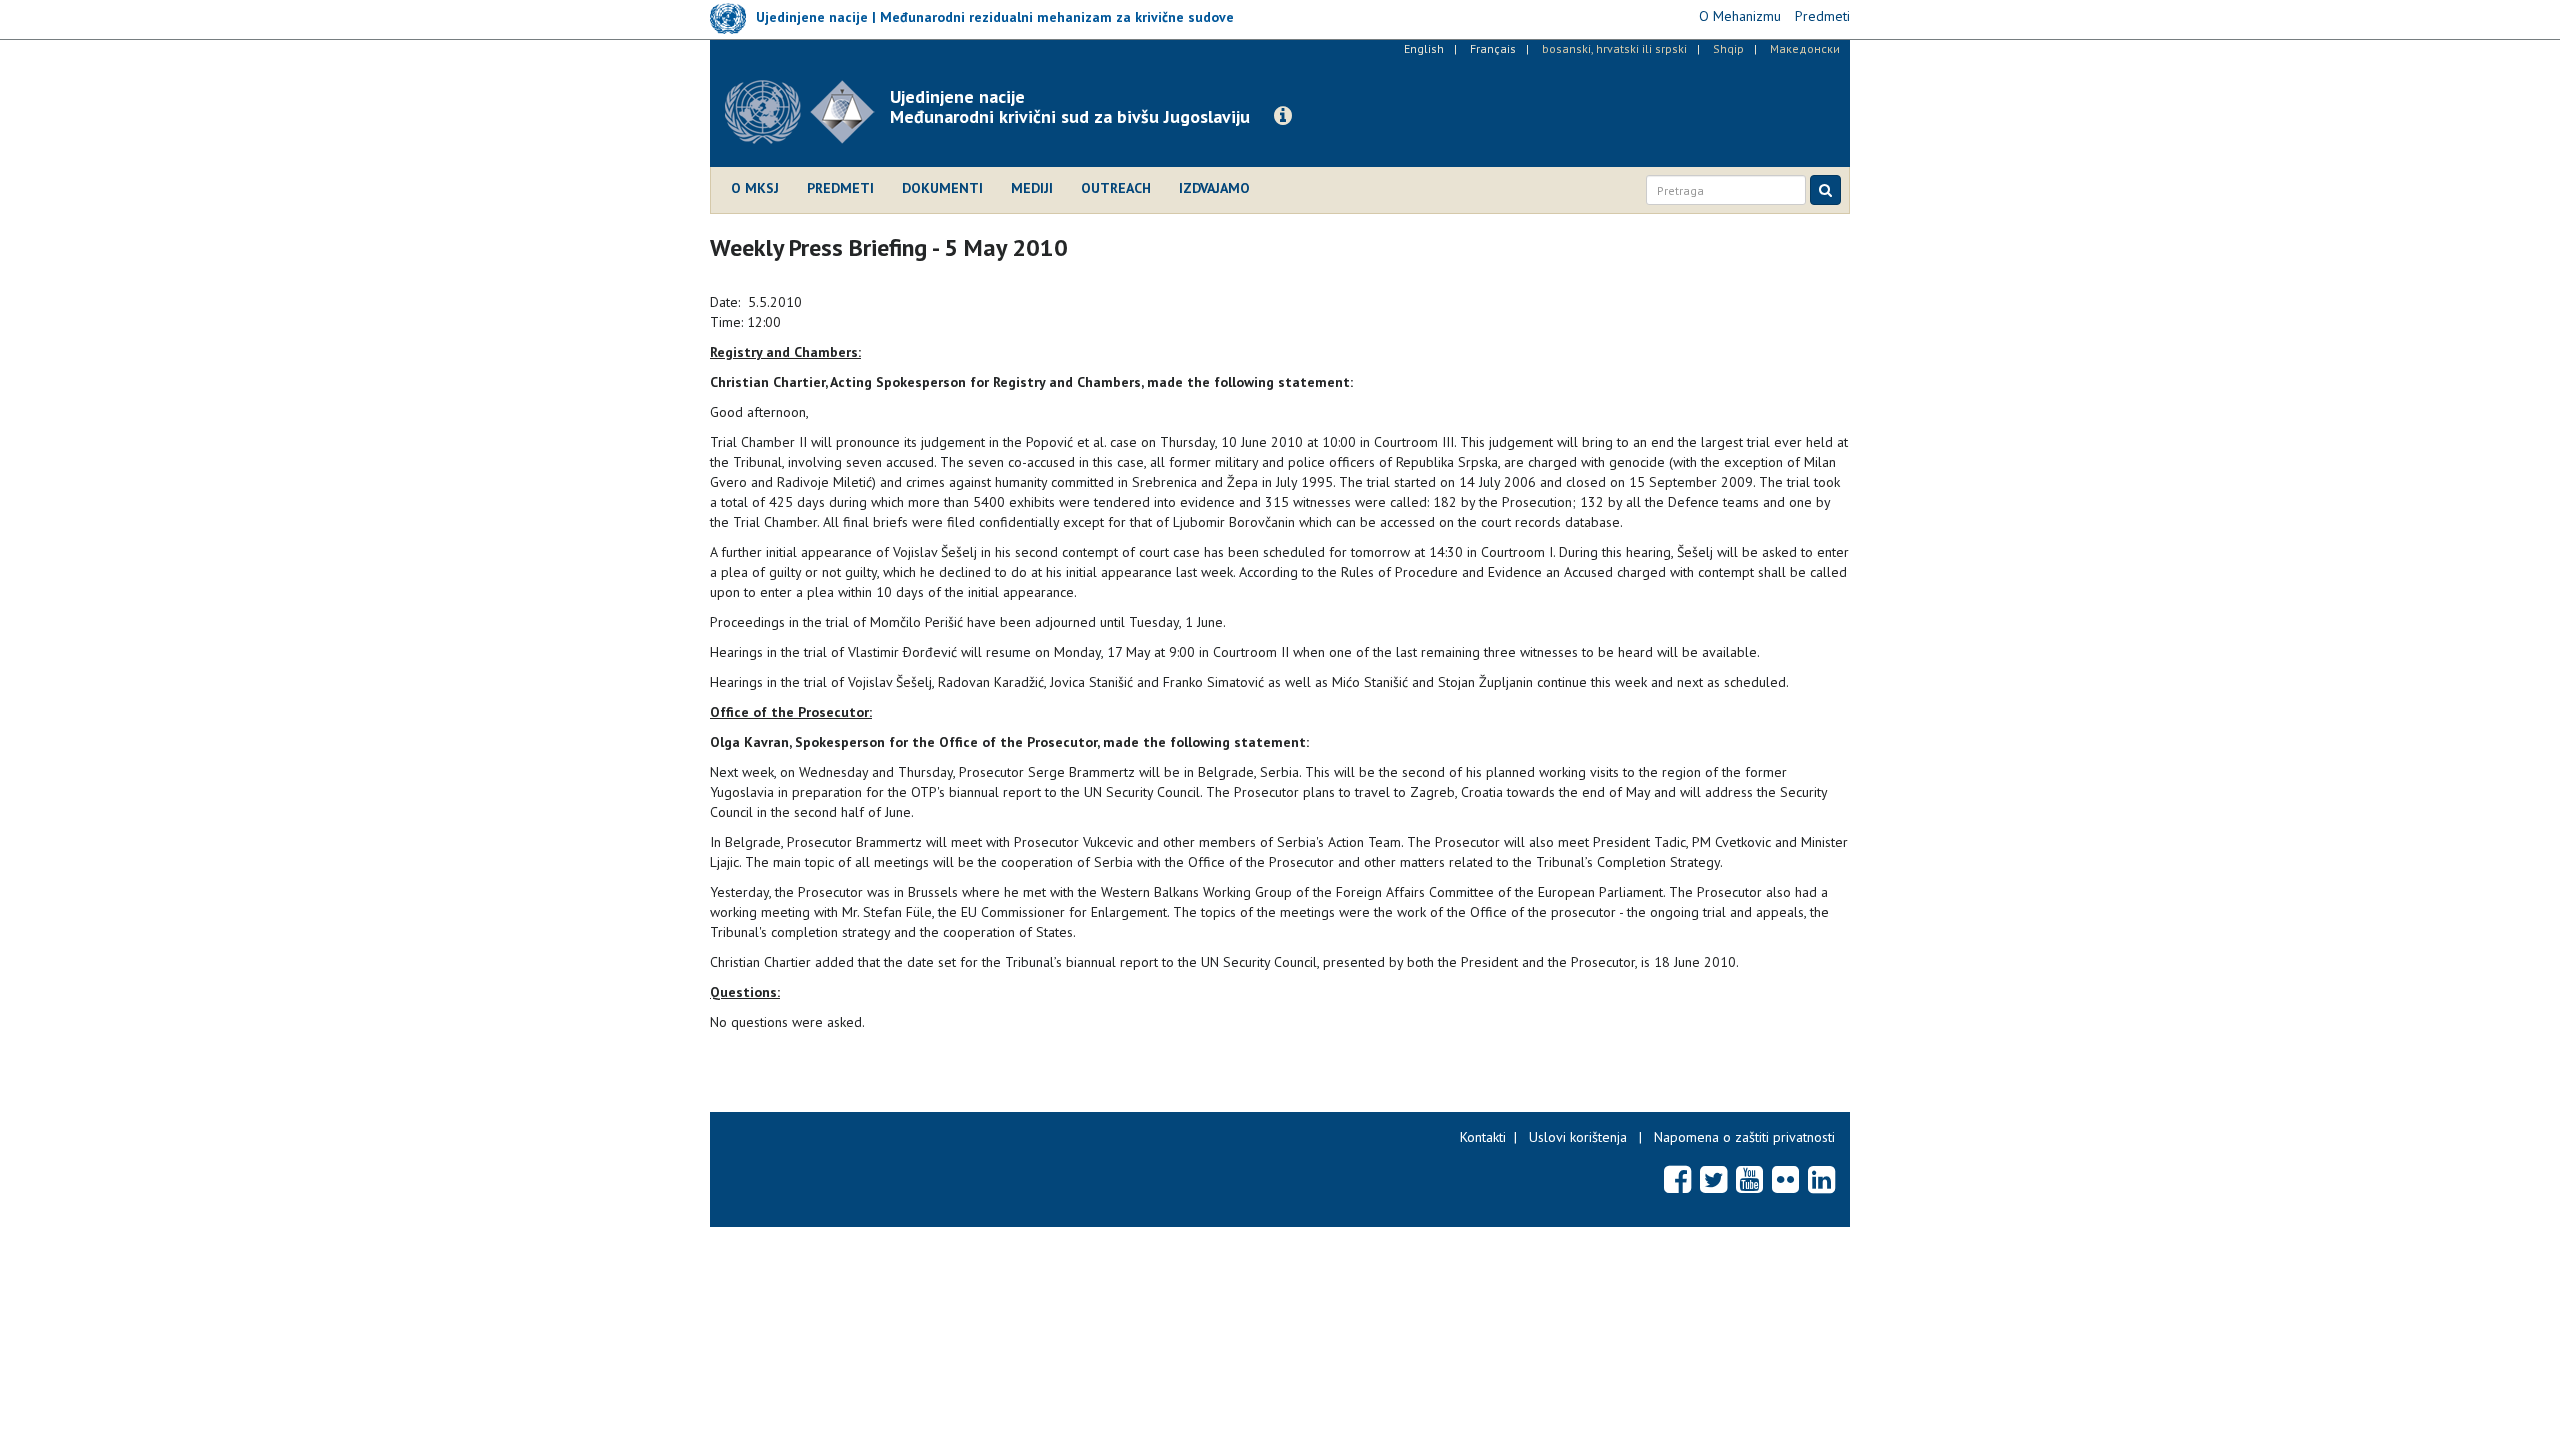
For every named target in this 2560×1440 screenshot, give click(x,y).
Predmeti (840, 188)
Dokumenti (942, 188)
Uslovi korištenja (1578, 1137)
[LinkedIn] (1821, 1179)
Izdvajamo (1214, 188)
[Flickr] (1785, 1179)
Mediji (1032, 188)
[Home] (807, 112)
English (1424, 48)
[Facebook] (1677, 1179)
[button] (1283, 116)
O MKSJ (755, 188)
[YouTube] (1749, 1179)
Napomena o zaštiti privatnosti (1744, 1137)
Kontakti (1483, 1137)
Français (1493, 48)
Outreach (1116, 188)
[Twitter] (1713, 1179)
